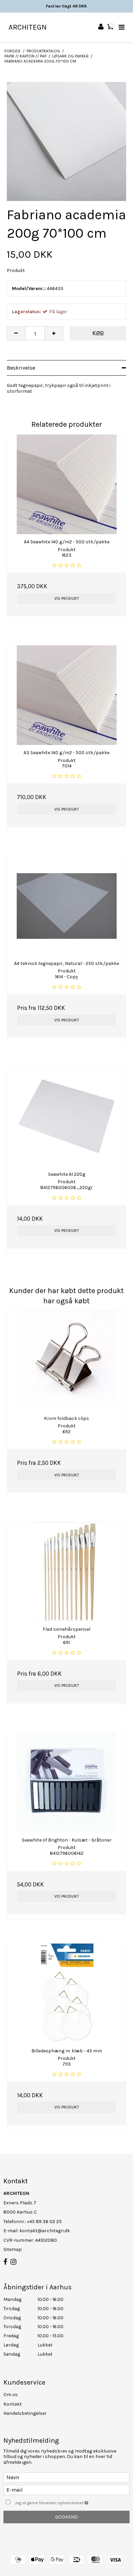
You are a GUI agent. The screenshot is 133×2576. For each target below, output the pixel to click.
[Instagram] (13, 2262)
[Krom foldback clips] (66, 1361)
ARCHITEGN (28, 27)
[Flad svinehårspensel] (66, 1572)
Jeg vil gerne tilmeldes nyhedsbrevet (61, 2501)
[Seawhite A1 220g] (66, 1117)
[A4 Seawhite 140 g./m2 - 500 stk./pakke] (66, 484)
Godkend (66, 2517)
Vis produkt (67, 598)
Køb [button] (98, 333)
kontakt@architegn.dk (45, 2231)
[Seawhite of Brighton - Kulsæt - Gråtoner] (66, 1783)
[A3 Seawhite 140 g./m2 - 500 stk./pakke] (66, 695)
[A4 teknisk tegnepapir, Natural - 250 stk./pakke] (66, 906)
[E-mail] (66, 2489)
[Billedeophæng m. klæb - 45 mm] (66, 1993)
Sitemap (13, 2249)
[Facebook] (5, 2262)
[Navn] (66, 2477)
